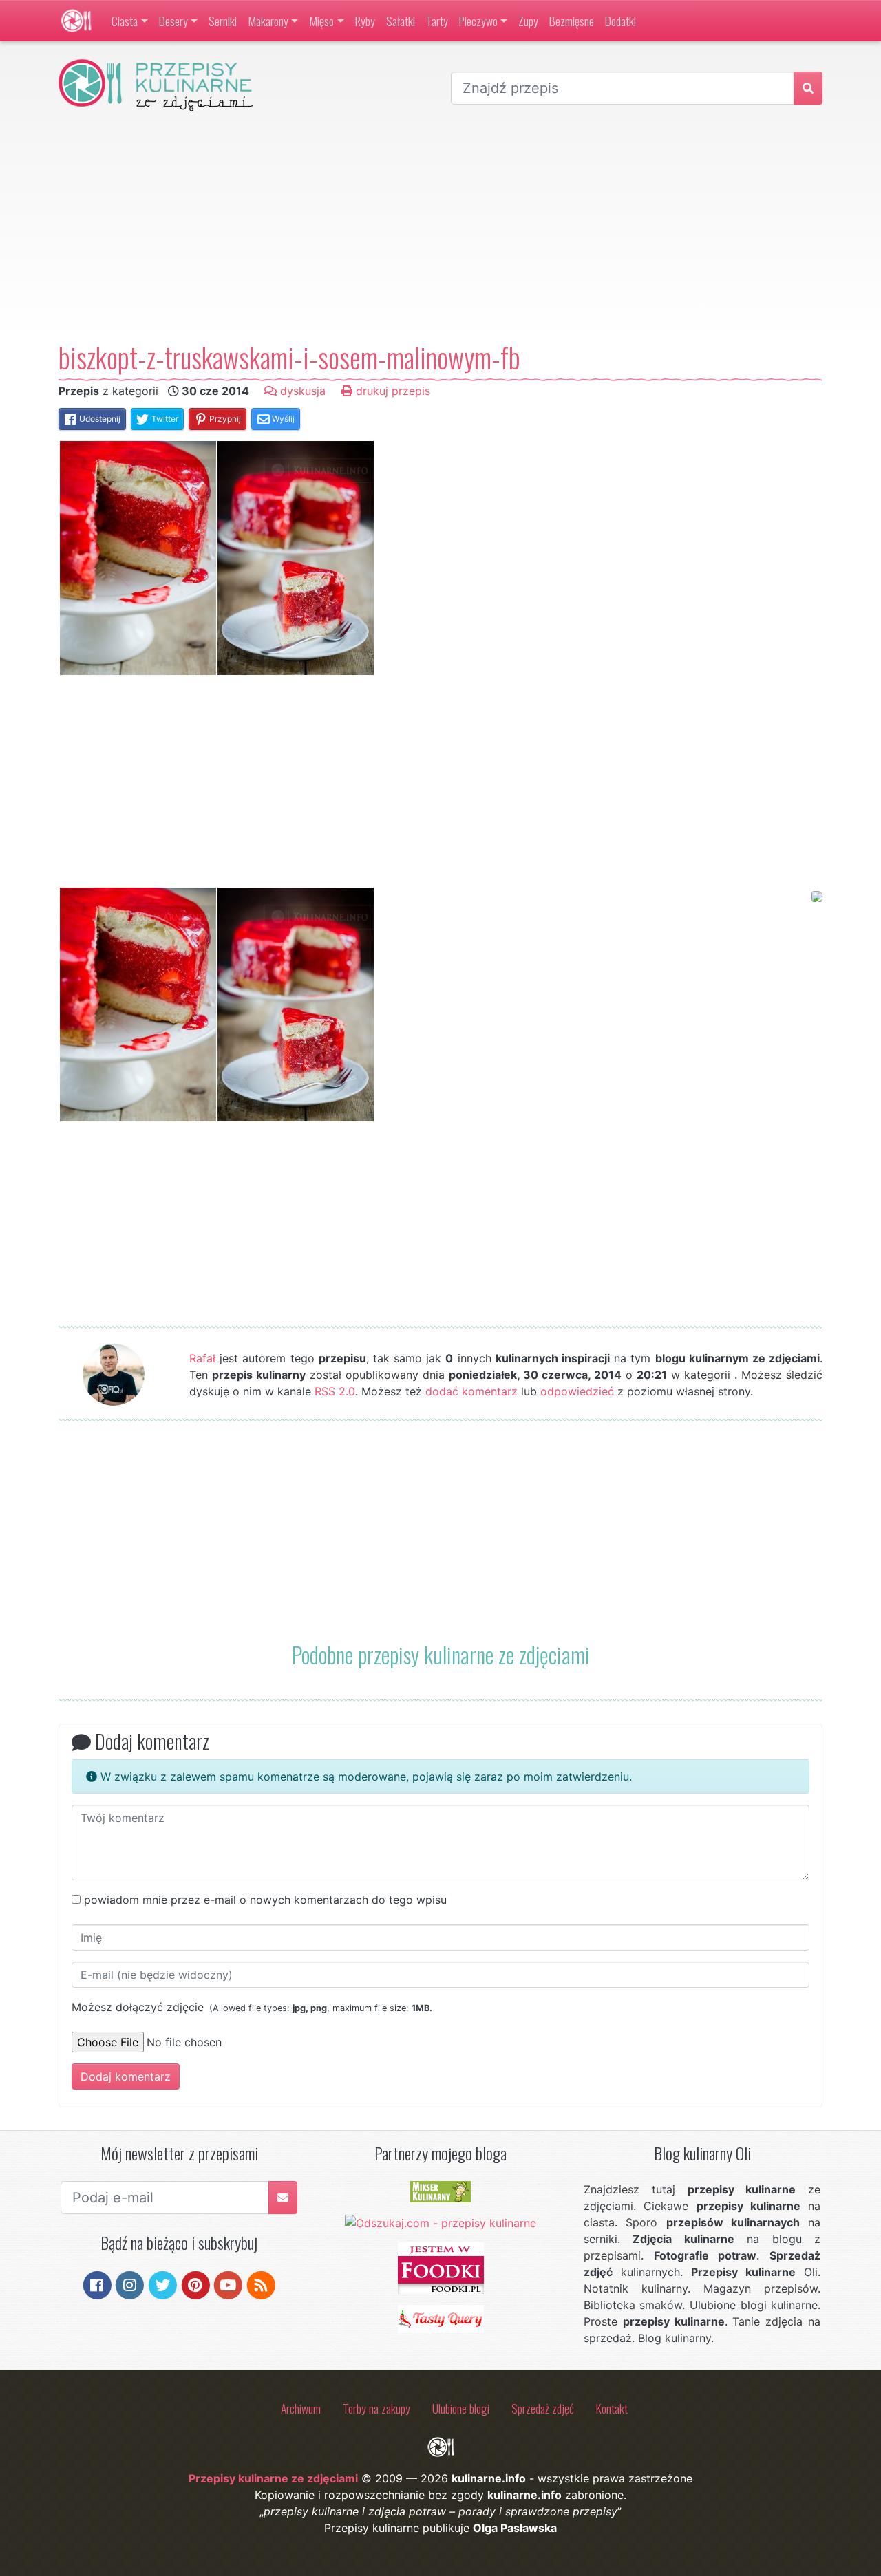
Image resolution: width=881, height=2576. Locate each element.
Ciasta (125, 21)
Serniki (223, 21)
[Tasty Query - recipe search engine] (441, 2318)
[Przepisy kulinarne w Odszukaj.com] (440, 2222)
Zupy (528, 21)
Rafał (202, 1358)
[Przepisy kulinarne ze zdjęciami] (76, 21)
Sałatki (401, 21)
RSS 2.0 (335, 1391)
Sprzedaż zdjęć (543, 2408)
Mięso (321, 21)
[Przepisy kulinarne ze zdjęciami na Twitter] (163, 2284)
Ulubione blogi (461, 2408)
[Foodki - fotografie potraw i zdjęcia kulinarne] (441, 2267)
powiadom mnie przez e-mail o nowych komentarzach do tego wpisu (265, 1900)
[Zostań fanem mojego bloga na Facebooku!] (97, 2284)
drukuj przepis (391, 391)
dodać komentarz (471, 1391)
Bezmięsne (572, 21)
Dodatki (620, 21)
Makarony (268, 21)
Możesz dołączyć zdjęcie (252, 2007)
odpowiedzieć (577, 1391)
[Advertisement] (440, 226)
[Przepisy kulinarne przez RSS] (261, 2284)
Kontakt (612, 2408)
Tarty (437, 21)
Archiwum (301, 2408)
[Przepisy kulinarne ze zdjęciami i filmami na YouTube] (228, 2284)
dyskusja (301, 391)
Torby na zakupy (376, 2408)
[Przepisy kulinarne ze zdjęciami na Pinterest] (196, 2284)
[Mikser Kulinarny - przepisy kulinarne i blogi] (440, 2191)
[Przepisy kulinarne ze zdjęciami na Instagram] (130, 2284)
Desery (173, 21)
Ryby (365, 21)
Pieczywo (478, 21)
